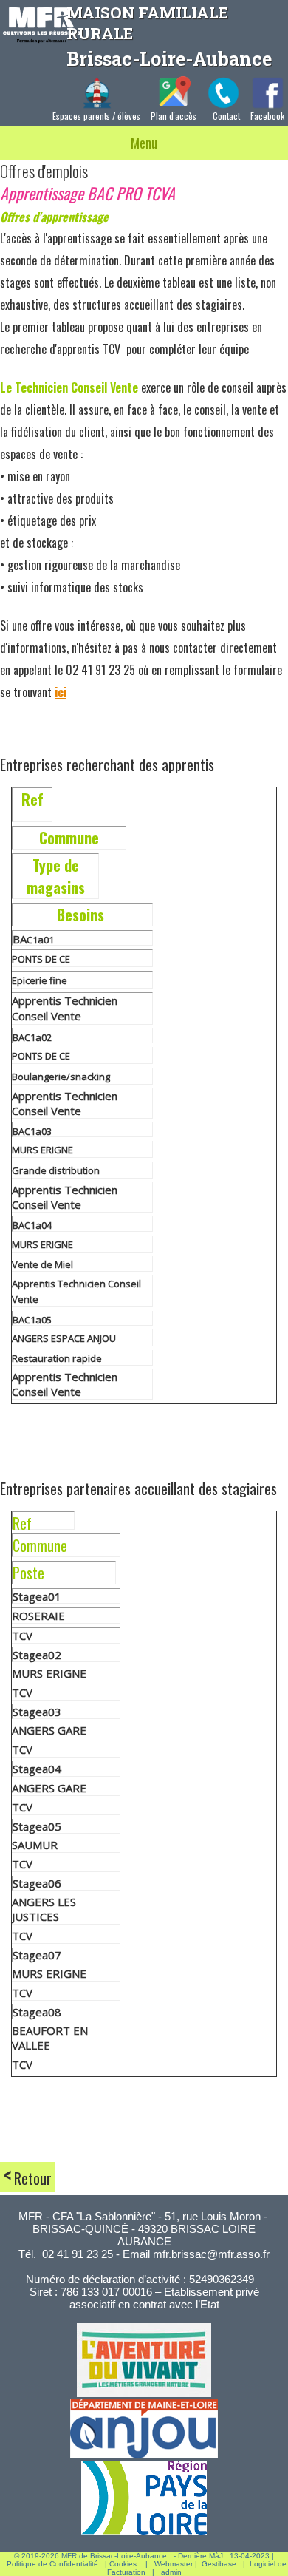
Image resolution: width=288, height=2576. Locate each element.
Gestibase (219, 2564)
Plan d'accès (174, 116)
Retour (33, 2178)
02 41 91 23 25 (78, 2254)
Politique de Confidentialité (52, 2564)
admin (171, 2572)
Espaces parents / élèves (96, 116)
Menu (144, 143)
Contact (226, 116)
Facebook (267, 116)
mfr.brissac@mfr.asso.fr (211, 2254)
